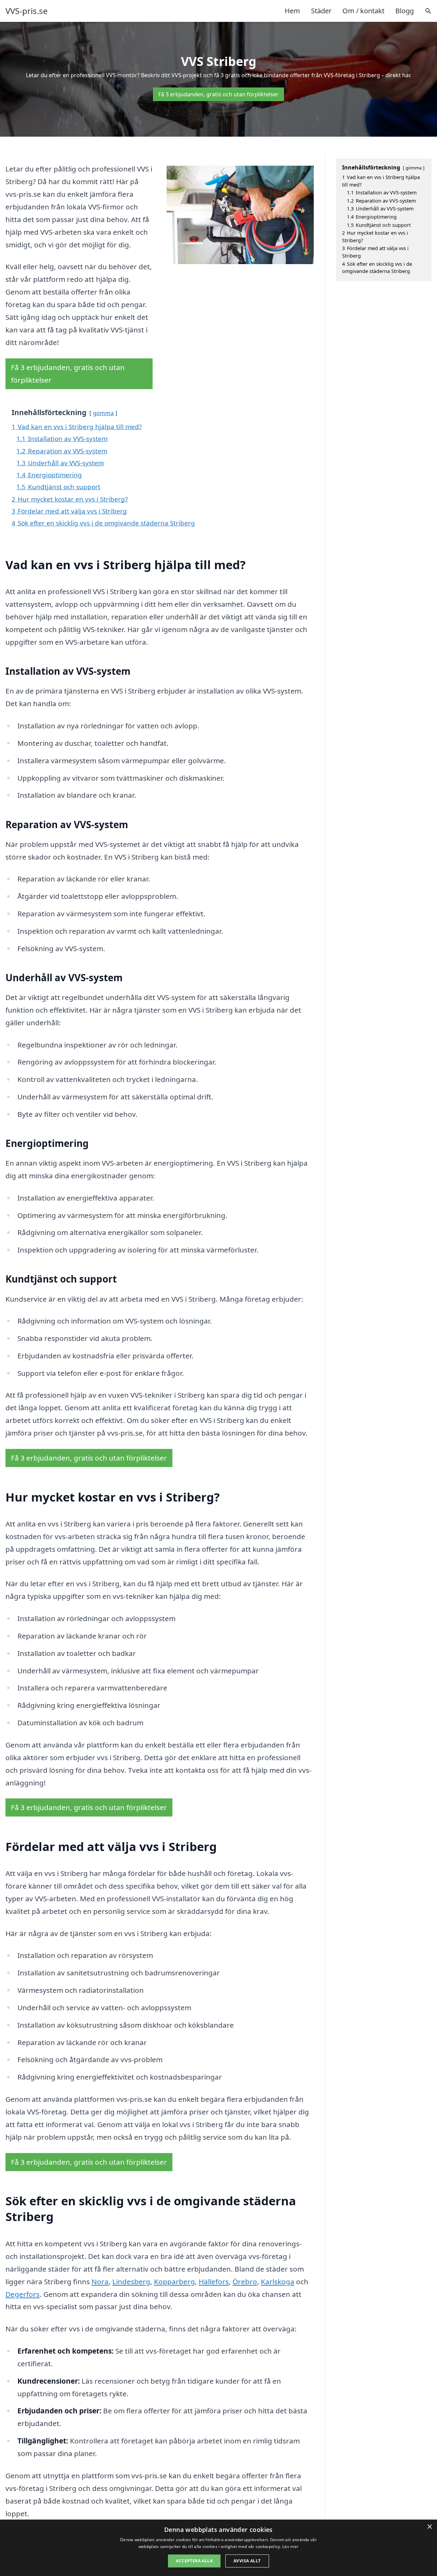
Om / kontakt (363, 11)
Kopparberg (174, 2282)
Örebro (245, 2282)
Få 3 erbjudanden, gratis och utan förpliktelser (218, 94)
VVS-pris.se (27, 11)
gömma (103, 413)
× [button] (429, 2527)
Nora (100, 2282)
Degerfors (23, 2294)
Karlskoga (278, 2282)
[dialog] (218, 2548)
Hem (292, 11)
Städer (321, 11)
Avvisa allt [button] (247, 2561)
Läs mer (290, 2546)
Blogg (405, 11)
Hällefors (214, 2282)
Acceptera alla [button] (194, 2561)
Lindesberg (131, 2282)
